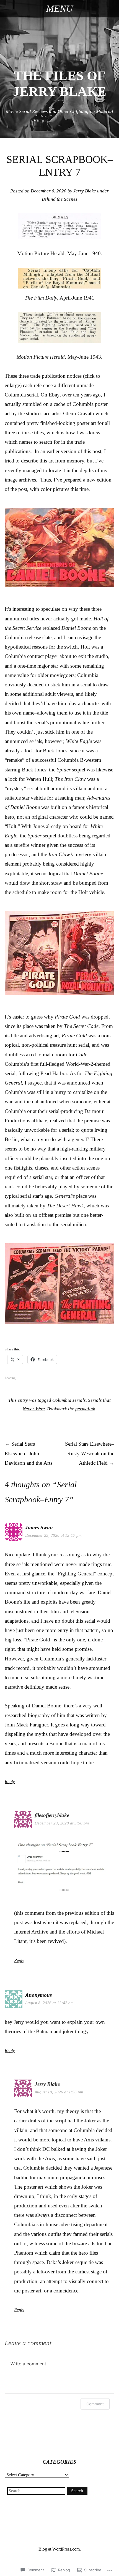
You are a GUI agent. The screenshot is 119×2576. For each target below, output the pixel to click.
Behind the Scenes (60, 199)
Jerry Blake (85, 191)
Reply (10, 1782)
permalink (85, 1409)
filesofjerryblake (52, 1815)
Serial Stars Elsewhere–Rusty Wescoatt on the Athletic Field (90, 1453)
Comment (95, 2404)
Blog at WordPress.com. (60, 2549)
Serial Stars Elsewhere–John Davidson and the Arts (29, 1453)
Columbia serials (69, 1400)
